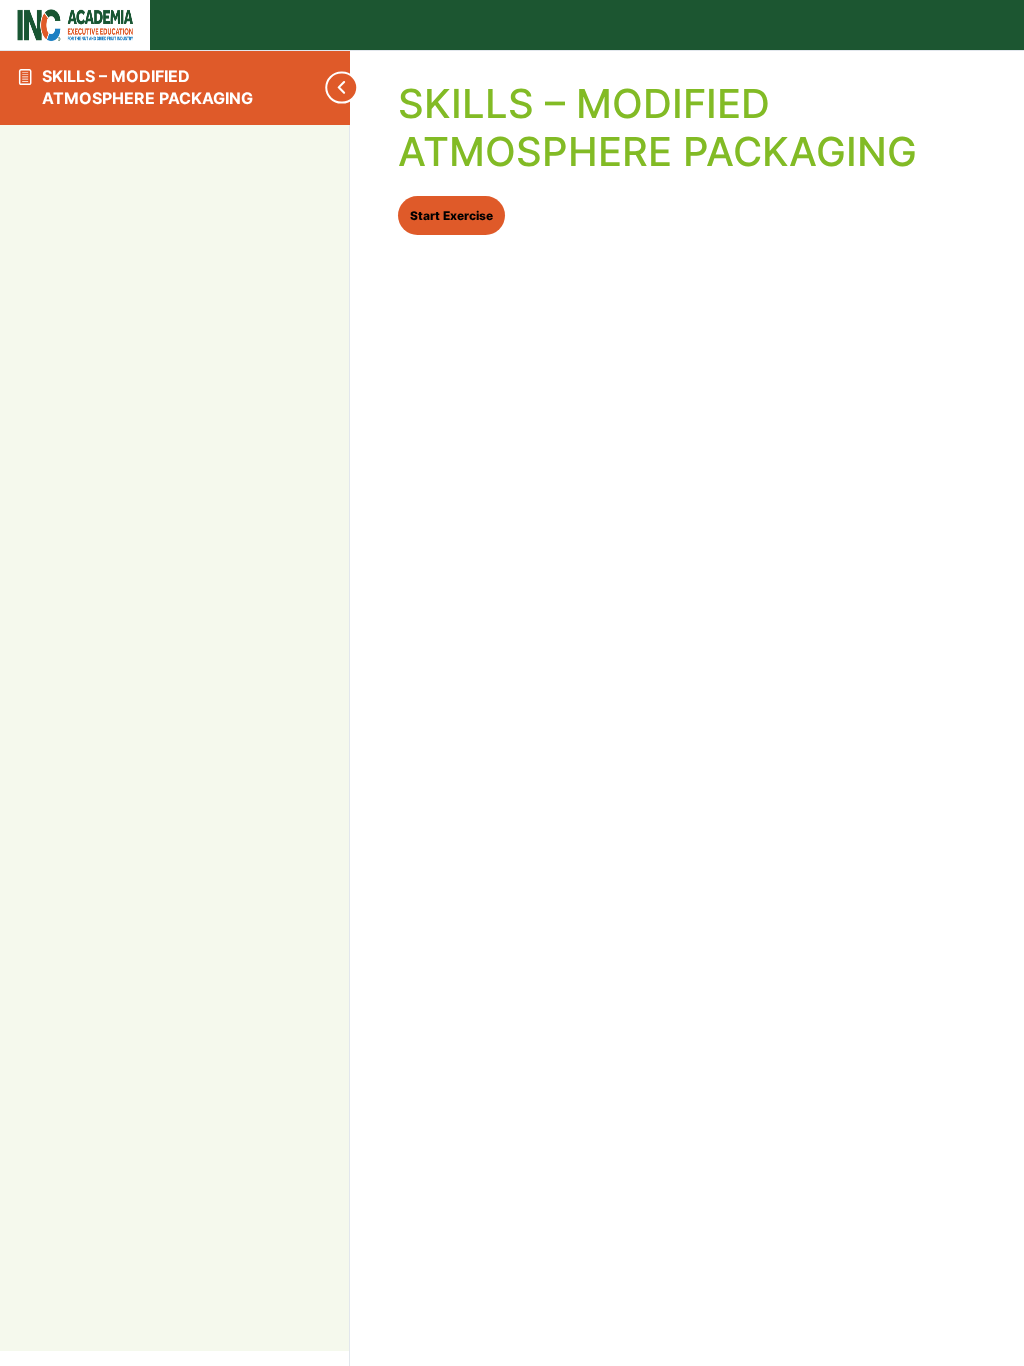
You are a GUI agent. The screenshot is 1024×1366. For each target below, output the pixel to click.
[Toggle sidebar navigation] (300, 87)
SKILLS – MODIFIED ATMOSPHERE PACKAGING (147, 87)
